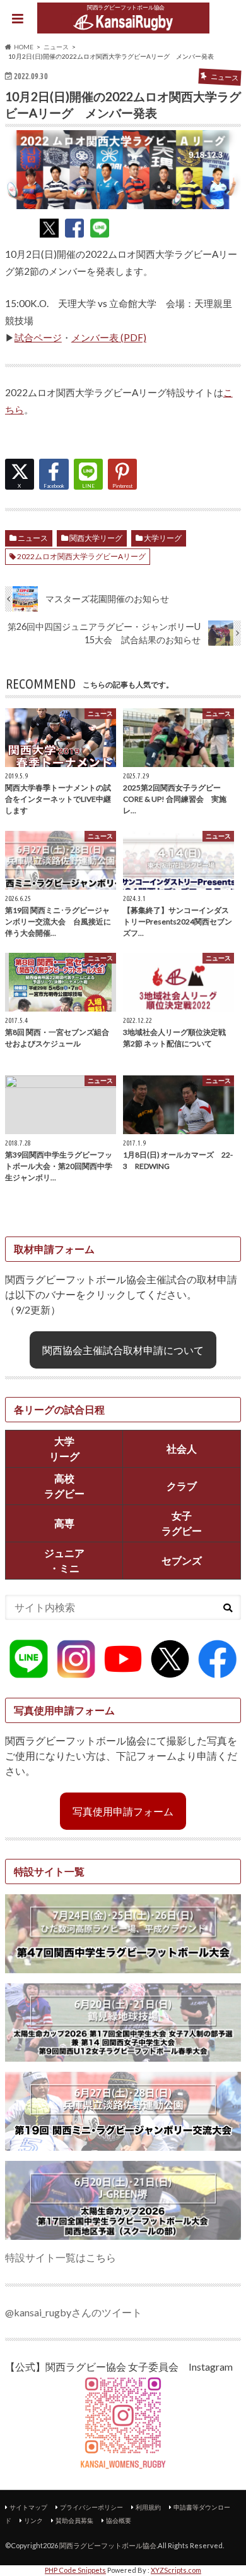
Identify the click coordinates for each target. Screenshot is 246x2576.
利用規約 (148, 2507)
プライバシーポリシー (91, 2507)
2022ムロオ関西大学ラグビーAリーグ (81, 556)
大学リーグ (163, 538)
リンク (33, 2520)
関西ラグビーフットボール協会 (108, 2545)
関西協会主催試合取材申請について (123, 1350)
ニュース (33, 538)
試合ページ (38, 337)
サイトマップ (28, 2507)
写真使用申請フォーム (123, 1811)
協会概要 (119, 2520)
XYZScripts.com (176, 2570)
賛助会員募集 (74, 2520)
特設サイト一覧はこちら (61, 2257)
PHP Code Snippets (75, 2570)
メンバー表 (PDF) (109, 337)
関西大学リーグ (96, 538)
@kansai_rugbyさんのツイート (73, 2312)
